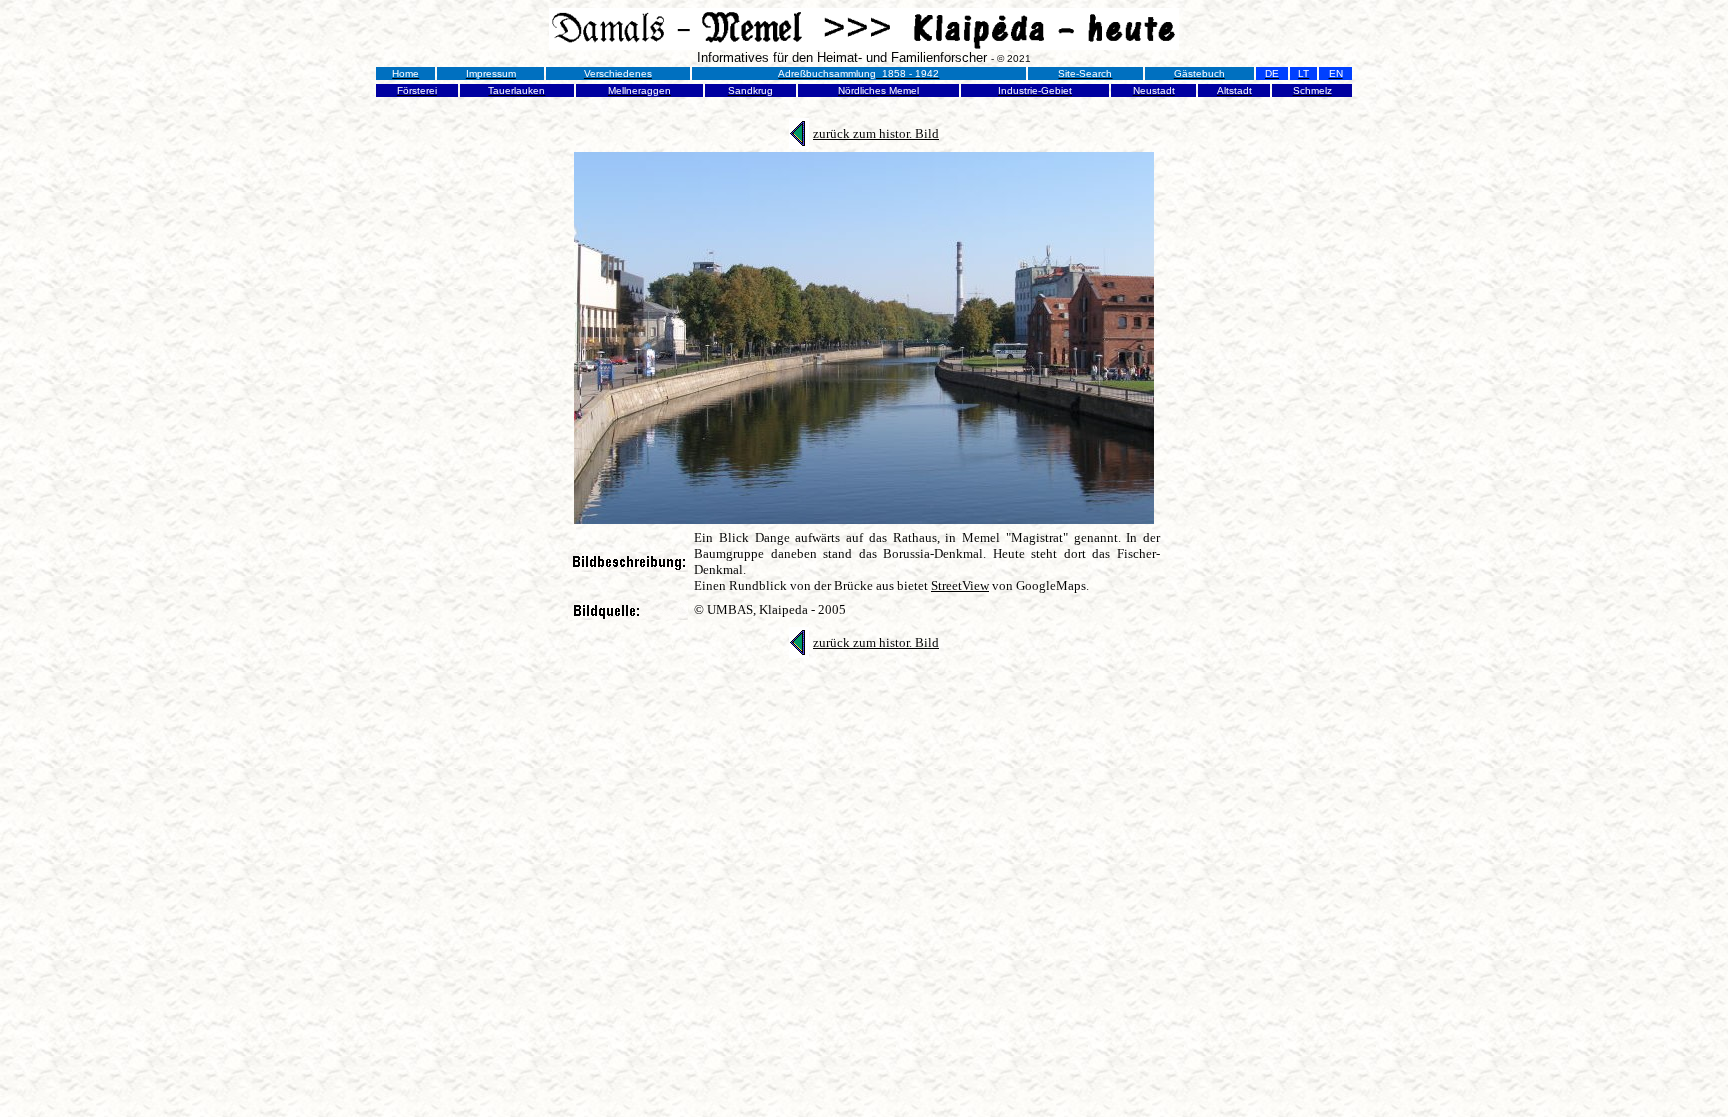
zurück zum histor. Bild (876, 133)
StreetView (960, 585)
